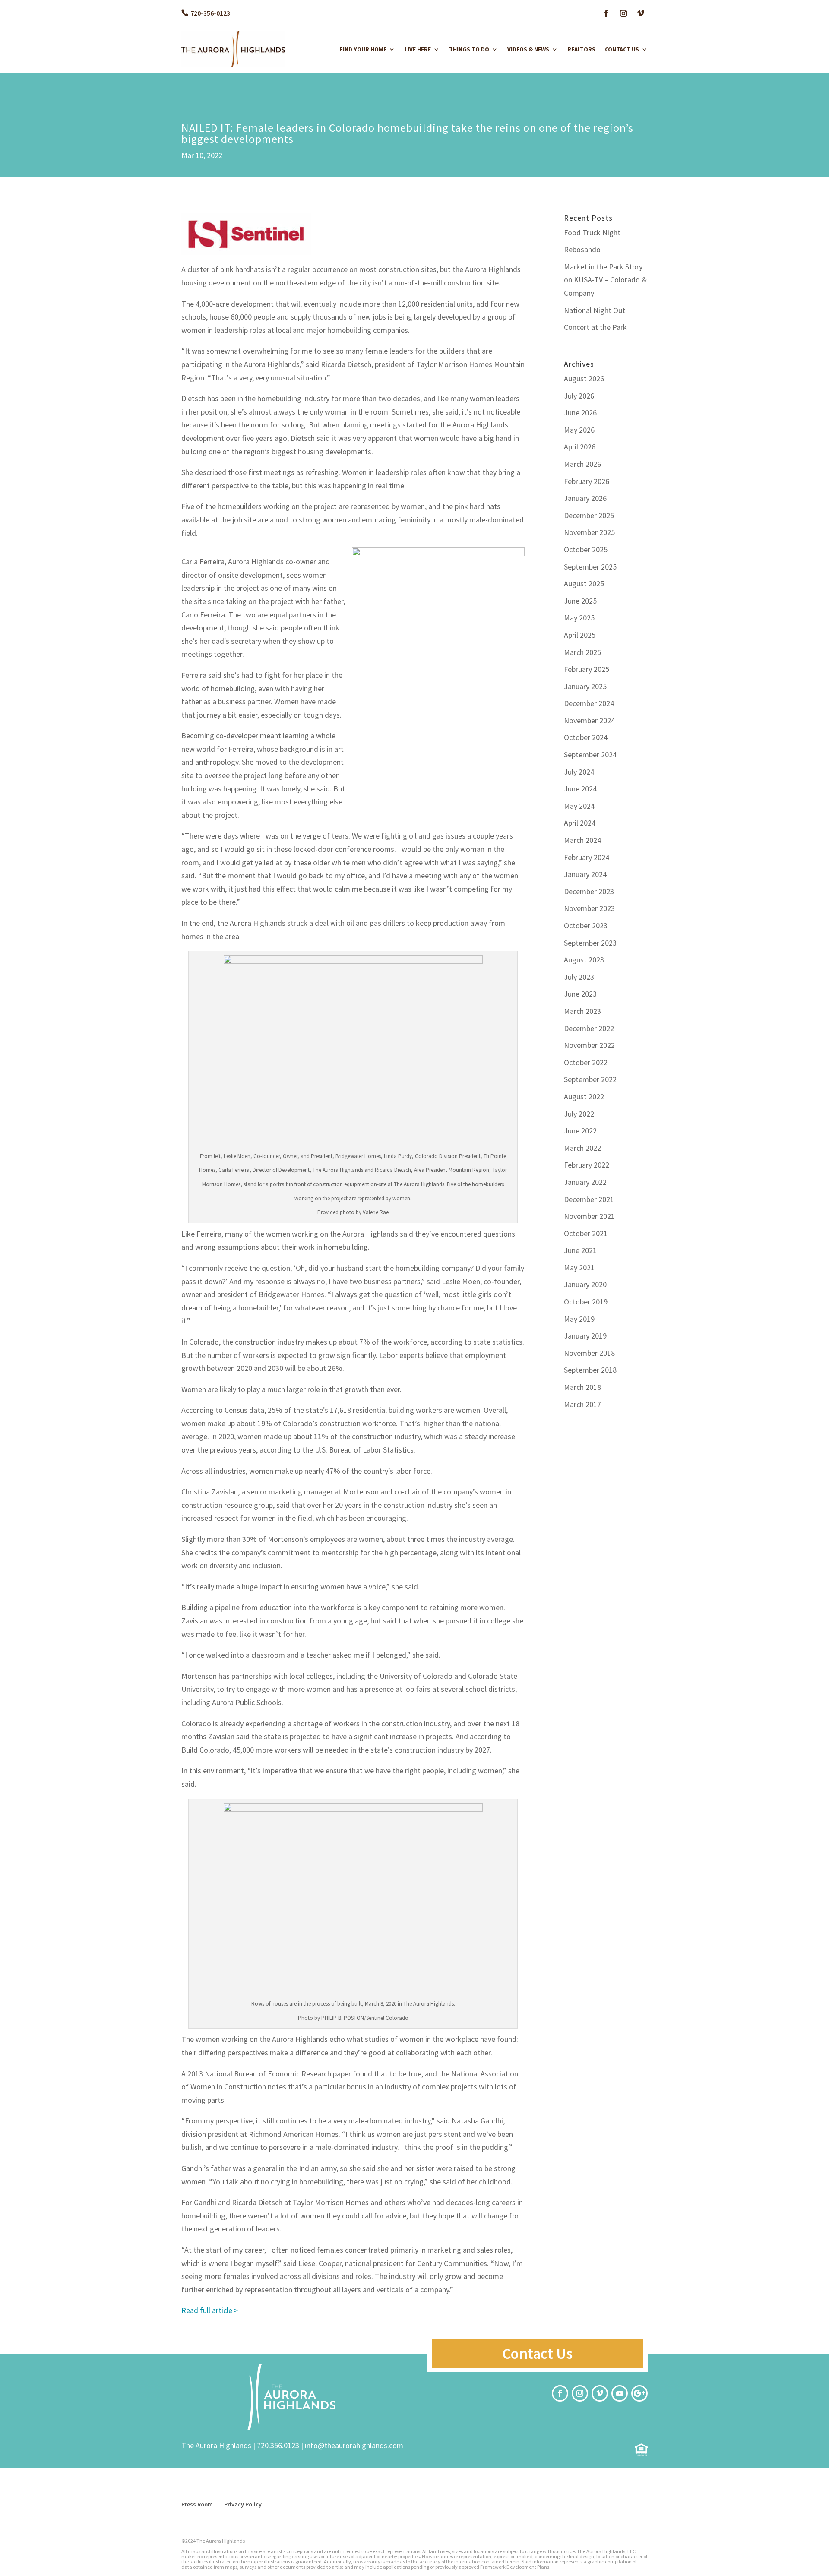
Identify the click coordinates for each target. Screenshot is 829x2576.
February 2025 (587, 669)
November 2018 (589, 1353)
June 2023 (580, 994)
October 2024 (586, 737)
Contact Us (537, 2354)
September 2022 (590, 1079)
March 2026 (582, 464)
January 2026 (585, 498)
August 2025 (584, 584)
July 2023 (579, 977)
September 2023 (590, 943)
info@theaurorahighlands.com (354, 2445)
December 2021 (589, 1199)
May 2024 (579, 806)
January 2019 (585, 1336)
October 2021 (586, 1233)
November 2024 (589, 720)
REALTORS (581, 49)
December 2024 (589, 703)
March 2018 (582, 1387)
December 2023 (589, 891)
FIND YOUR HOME (363, 49)
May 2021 (579, 1267)
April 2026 (580, 447)
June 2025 (580, 601)
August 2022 (584, 1097)
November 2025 (589, 532)
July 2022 (579, 1114)
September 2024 (590, 755)
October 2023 (586, 926)
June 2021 (580, 1250)
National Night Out (595, 310)
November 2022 (589, 1045)
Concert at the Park (595, 327)
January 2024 (585, 874)
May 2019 (579, 1319)
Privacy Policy (243, 2504)
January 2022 (585, 1182)
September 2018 (590, 1370)
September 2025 (590, 567)
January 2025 (585, 686)
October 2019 (586, 1302)
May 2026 (579, 430)
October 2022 (586, 1062)
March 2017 (582, 1404)
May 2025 (579, 618)
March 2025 (582, 652)
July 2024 (579, 772)
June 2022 (580, 1131)
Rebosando (582, 249)
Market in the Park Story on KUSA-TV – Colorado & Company (605, 280)
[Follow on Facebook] (606, 13)
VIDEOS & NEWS (528, 49)
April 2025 (580, 635)
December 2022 (589, 1028)
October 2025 (586, 549)
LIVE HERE (418, 49)
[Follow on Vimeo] (641, 13)
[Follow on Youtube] (620, 2393)
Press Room (197, 2504)
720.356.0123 (278, 2445)
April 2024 (580, 823)
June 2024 (580, 789)
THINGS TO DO (469, 49)
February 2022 (587, 1165)
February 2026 (587, 481)
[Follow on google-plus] (639, 2393)
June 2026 (580, 413)
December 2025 (589, 515)
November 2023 (589, 908)
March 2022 (582, 1148)
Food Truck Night (592, 233)
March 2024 (582, 840)
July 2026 (579, 396)
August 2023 (584, 960)
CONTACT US (622, 49)
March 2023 (582, 1011)
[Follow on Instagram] (623, 13)
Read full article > (210, 2310)
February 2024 (587, 857)
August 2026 (584, 378)
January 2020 (585, 1284)
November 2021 (589, 1216)
